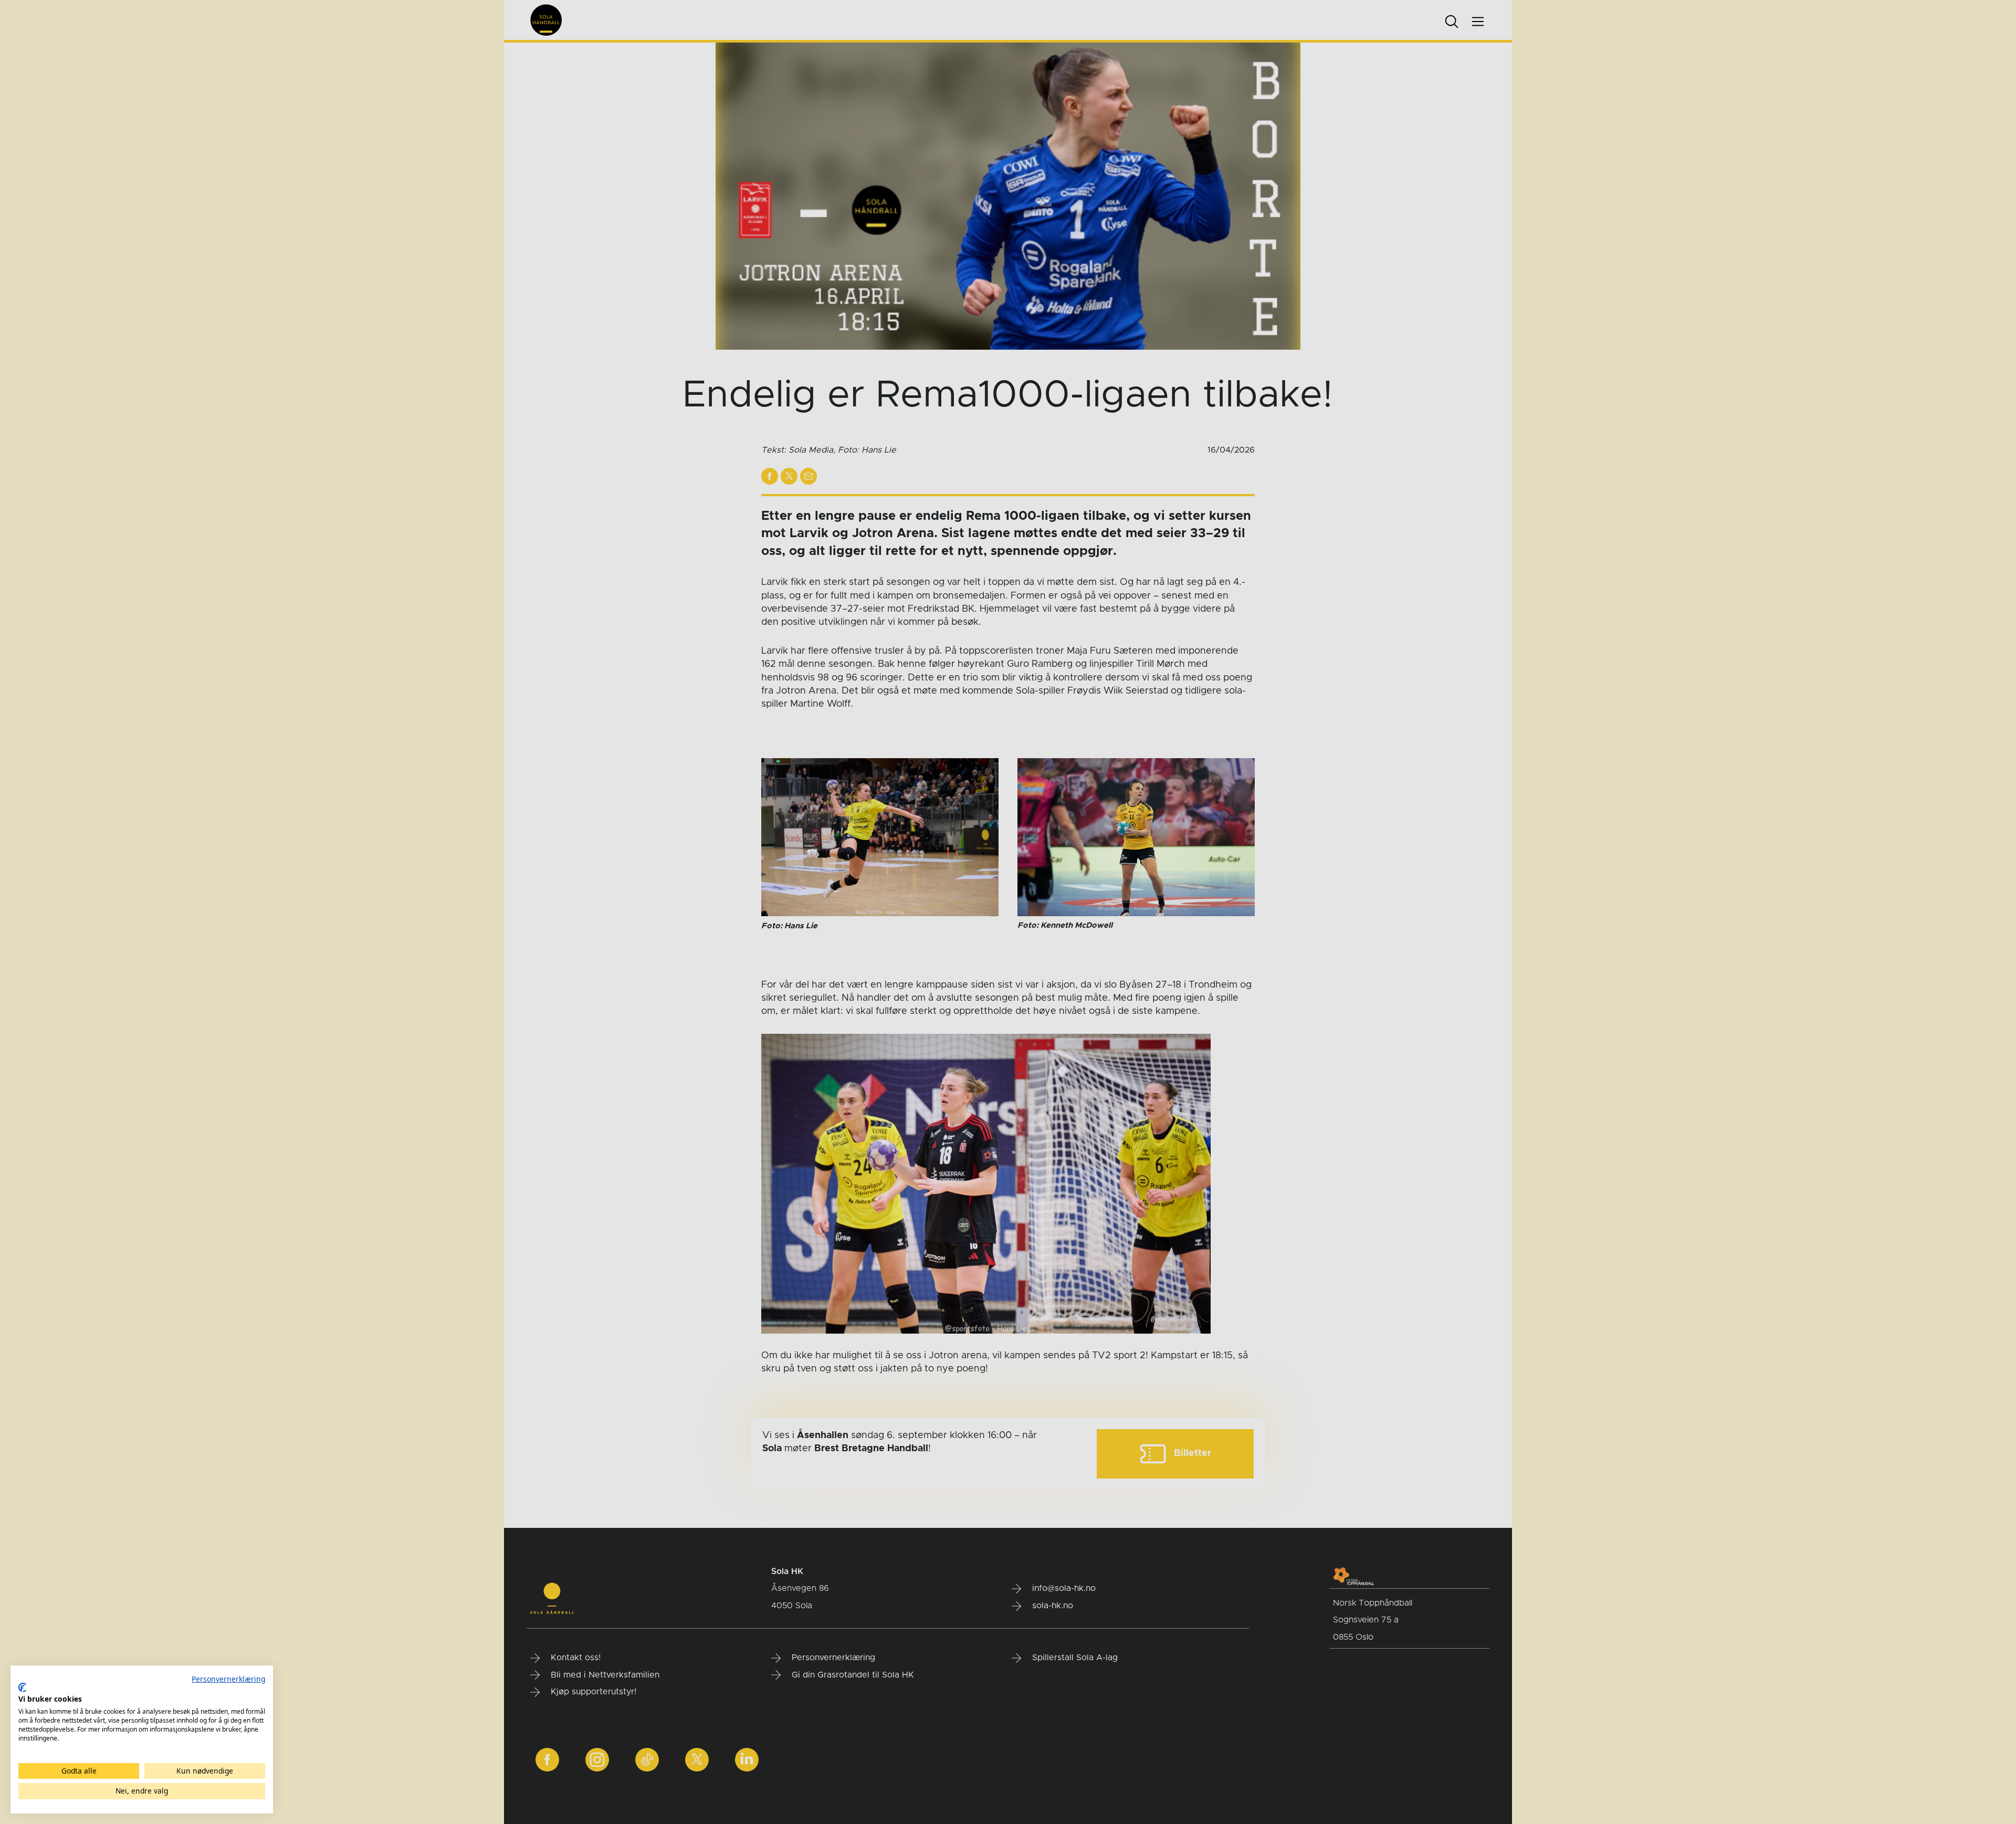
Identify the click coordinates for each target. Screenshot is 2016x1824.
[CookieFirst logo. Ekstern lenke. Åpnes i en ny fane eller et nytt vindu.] (22, 1687)
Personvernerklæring (228, 1679)
